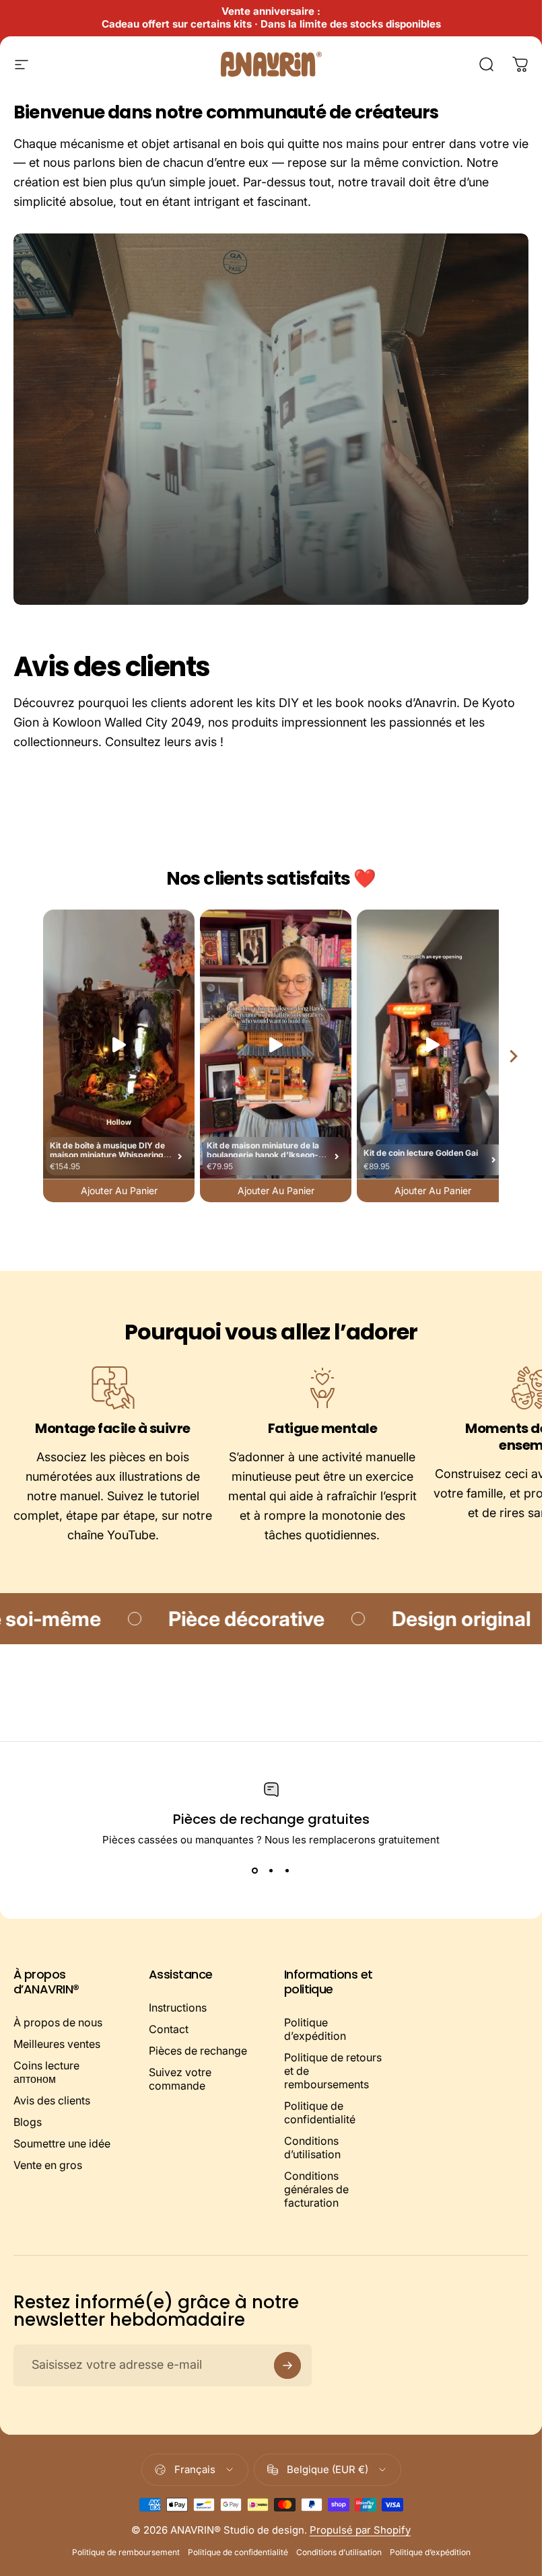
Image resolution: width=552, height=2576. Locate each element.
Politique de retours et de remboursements (333, 2071)
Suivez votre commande (180, 2079)
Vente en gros (48, 2165)
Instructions (178, 2008)
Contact (169, 2029)
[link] (113, 1388)
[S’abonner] (287, 2365)
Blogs (28, 2122)
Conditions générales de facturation (316, 2189)
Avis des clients (52, 2100)
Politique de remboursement (126, 2552)
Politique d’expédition (315, 2029)
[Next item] (514, 1056)
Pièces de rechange (198, 2051)
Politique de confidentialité (320, 2112)
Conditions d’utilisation (312, 2147)
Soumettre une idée (62, 2143)
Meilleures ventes (57, 2044)
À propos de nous (58, 2022)
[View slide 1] (255, 1870)
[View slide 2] (271, 1870)
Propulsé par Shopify (360, 2530)
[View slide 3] (287, 1870)
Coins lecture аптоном (46, 2072)
